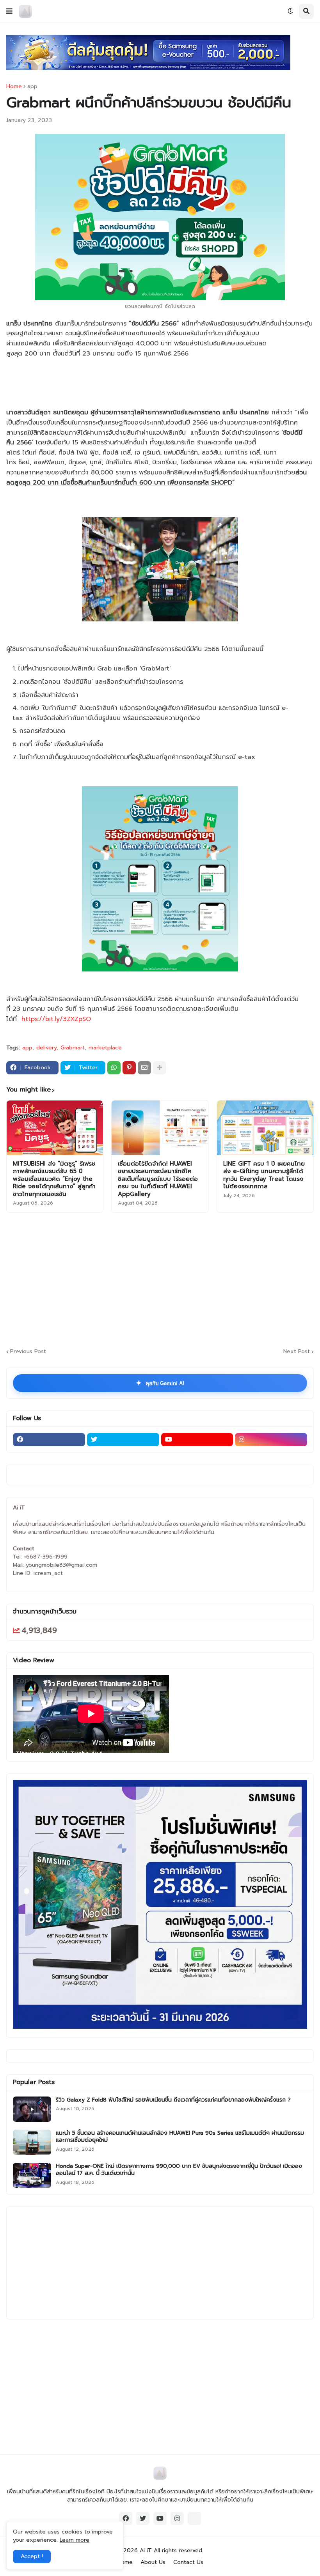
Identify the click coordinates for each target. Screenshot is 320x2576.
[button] (9, 11)
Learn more (75, 2540)
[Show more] (160, 1068)
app (32, 87)
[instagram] (271, 1440)
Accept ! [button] (32, 2556)
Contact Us (188, 2562)
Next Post (297, 1352)
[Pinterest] (129, 1068)
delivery (46, 1048)
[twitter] (123, 1440)
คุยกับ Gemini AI (160, 1383)
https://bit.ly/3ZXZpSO (56, 1019)
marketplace (105, 1048)
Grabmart (73, 1048)
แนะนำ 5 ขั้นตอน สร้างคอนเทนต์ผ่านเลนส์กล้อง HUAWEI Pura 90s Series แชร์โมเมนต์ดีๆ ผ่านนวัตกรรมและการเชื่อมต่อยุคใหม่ (180, 2137)
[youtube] (197, 1440)
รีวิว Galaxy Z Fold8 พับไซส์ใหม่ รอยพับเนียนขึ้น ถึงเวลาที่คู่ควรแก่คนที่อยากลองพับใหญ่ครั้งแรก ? (173, 2100)
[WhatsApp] (114, 1068)
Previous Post (28, 1352)
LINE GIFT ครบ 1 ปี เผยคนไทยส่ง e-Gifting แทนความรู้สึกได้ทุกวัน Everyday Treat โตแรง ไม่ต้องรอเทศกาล (264, 1175)
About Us (153, 2562)
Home (14, 87)
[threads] (194, 2518)
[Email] (144, 1068)
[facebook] (49, 1440)
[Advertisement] (163, 1279)
